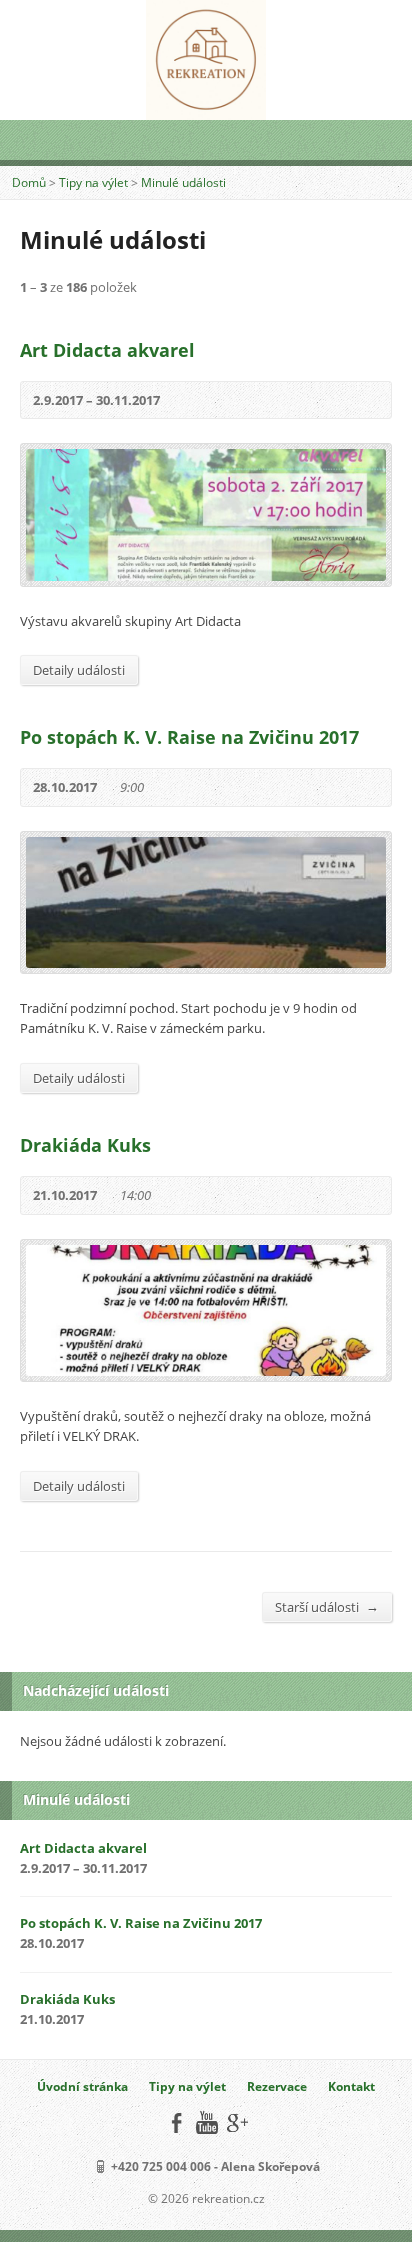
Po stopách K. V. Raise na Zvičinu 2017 (189, 737)
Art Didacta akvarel (107, 350)
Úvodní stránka (82, 2086)
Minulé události (183, 182)
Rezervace (277, 2086)
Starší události (327, 1606)
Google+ (236, 2122)
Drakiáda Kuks (85, 1145)
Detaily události (79, 670)
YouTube (206, 2122)
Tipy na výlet (93, 182)
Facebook (176, 2122)
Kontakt (351, 2086)
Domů (29, 182)
